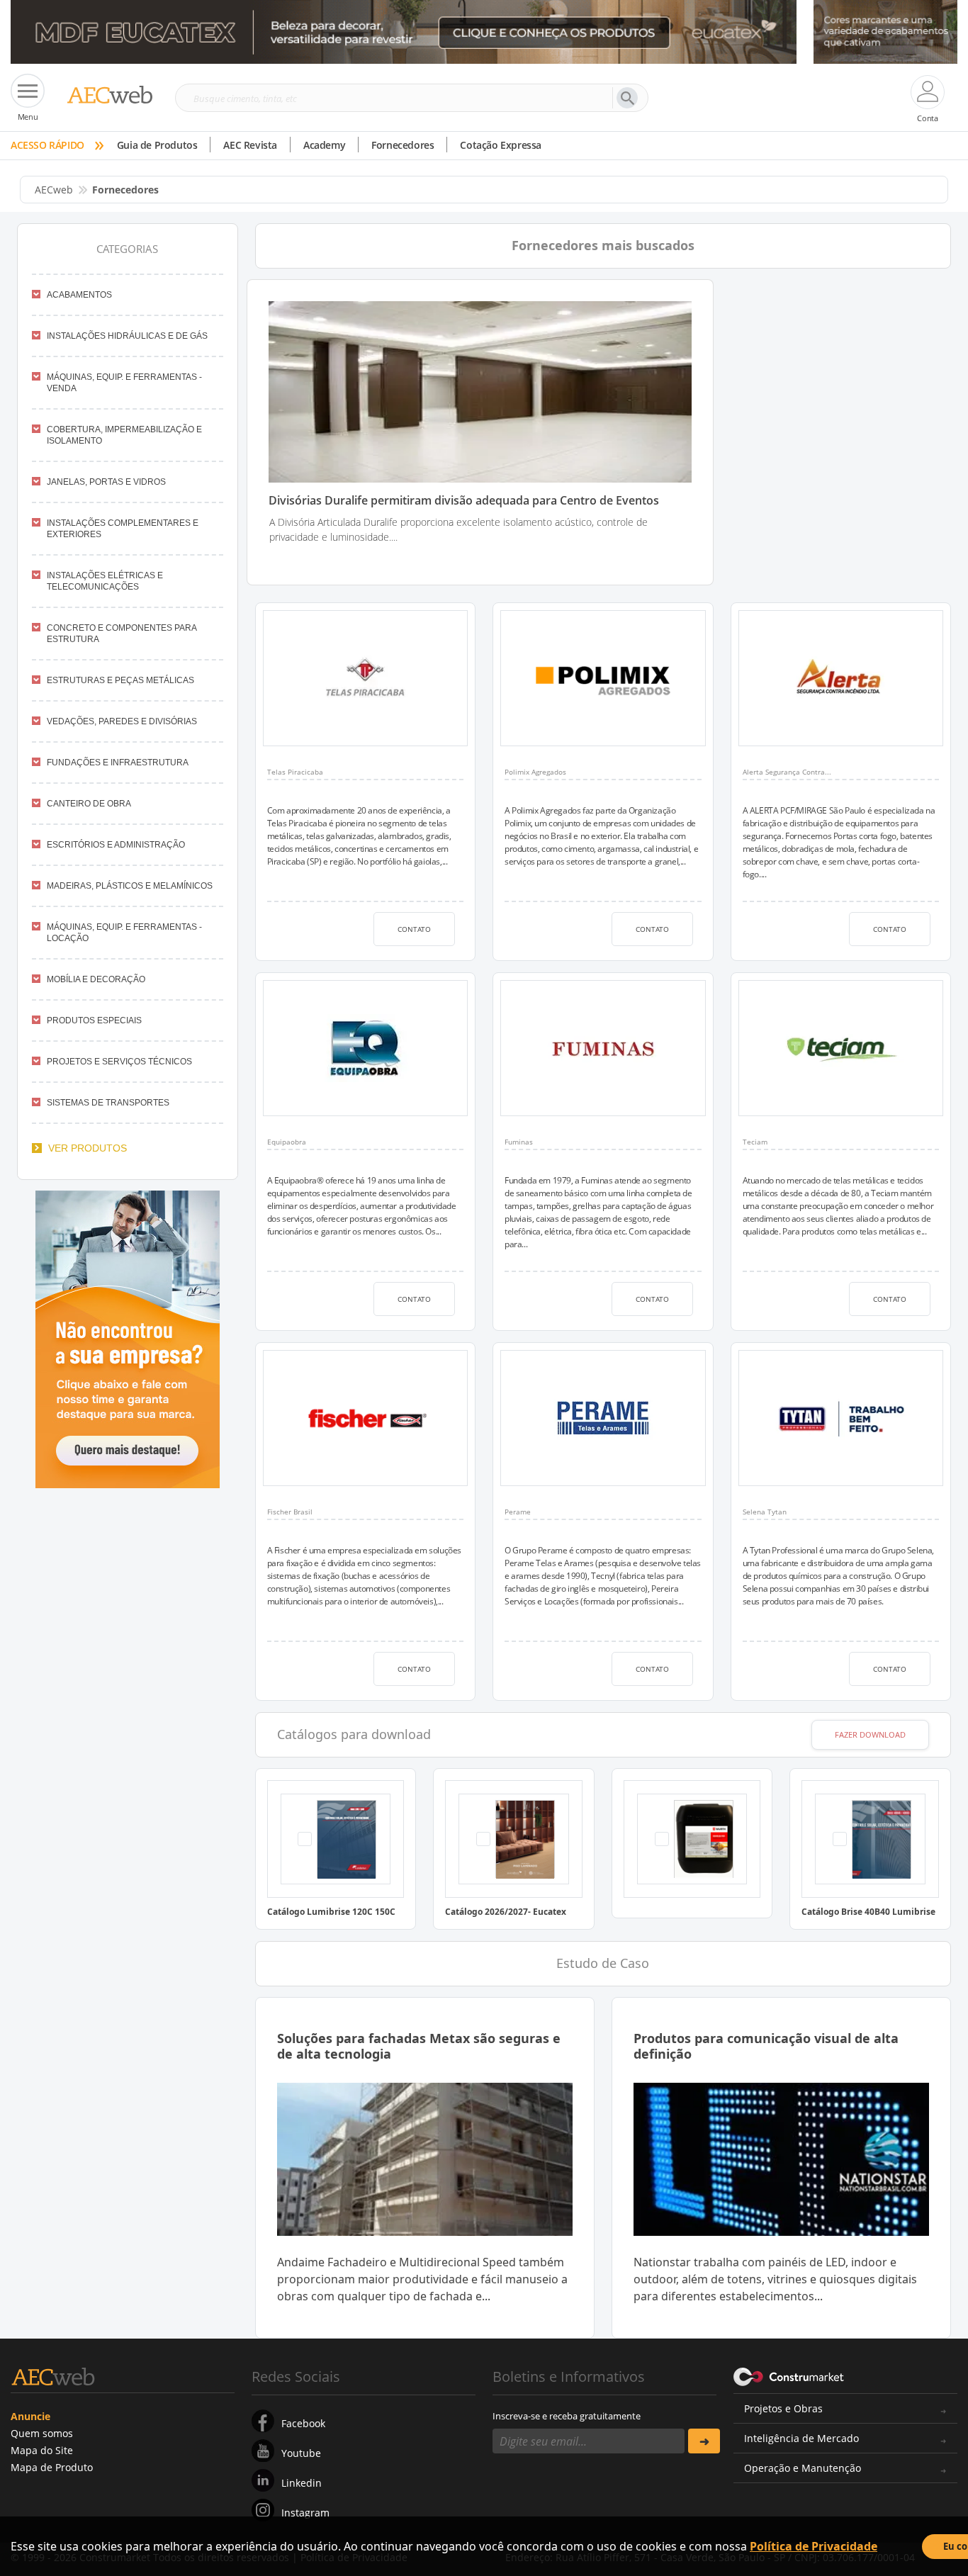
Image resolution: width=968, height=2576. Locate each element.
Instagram (305, 2513)
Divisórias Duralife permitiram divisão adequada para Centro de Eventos (464, 501)
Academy (324, 145)
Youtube (301, 2453)
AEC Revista (250, 145)
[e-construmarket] (789, 2375)
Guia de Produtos (157, 145)
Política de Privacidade (814, 2546)
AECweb (54, 190)
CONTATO (414, 929)
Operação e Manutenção (803, 2468)
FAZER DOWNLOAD (870, 1734)
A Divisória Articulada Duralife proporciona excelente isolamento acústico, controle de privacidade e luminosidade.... (458, 529)
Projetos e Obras (783, 2408)
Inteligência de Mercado (801, 2438)
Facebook (303, 2423)
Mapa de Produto (52, 2467)
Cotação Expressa (501, 145)
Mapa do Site (42, 2450)
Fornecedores (403, 145)
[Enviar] (704, 2441)
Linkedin (302, 2483)
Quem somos (42, 2433)
